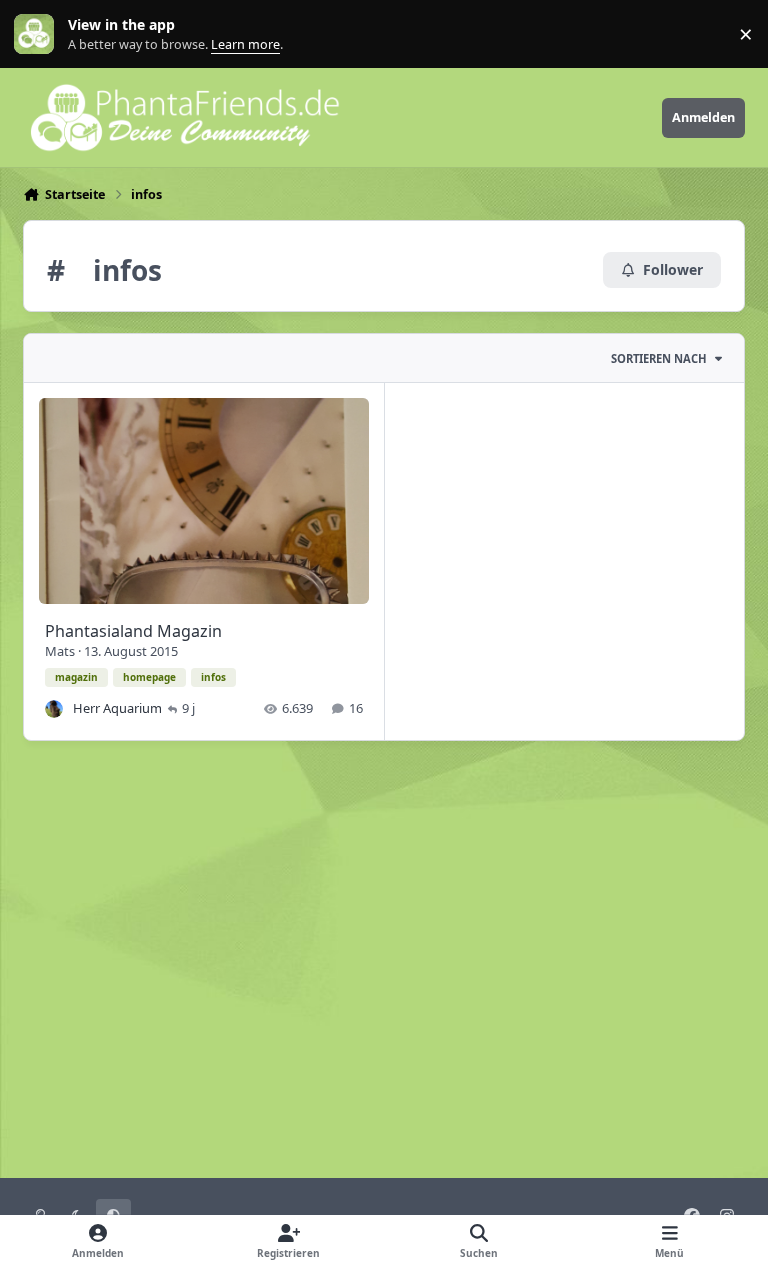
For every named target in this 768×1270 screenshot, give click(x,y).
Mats (60, 651)
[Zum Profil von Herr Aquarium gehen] (54, 709)
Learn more (38, 34)
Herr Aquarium (117, 708)
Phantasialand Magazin (133, 631)
